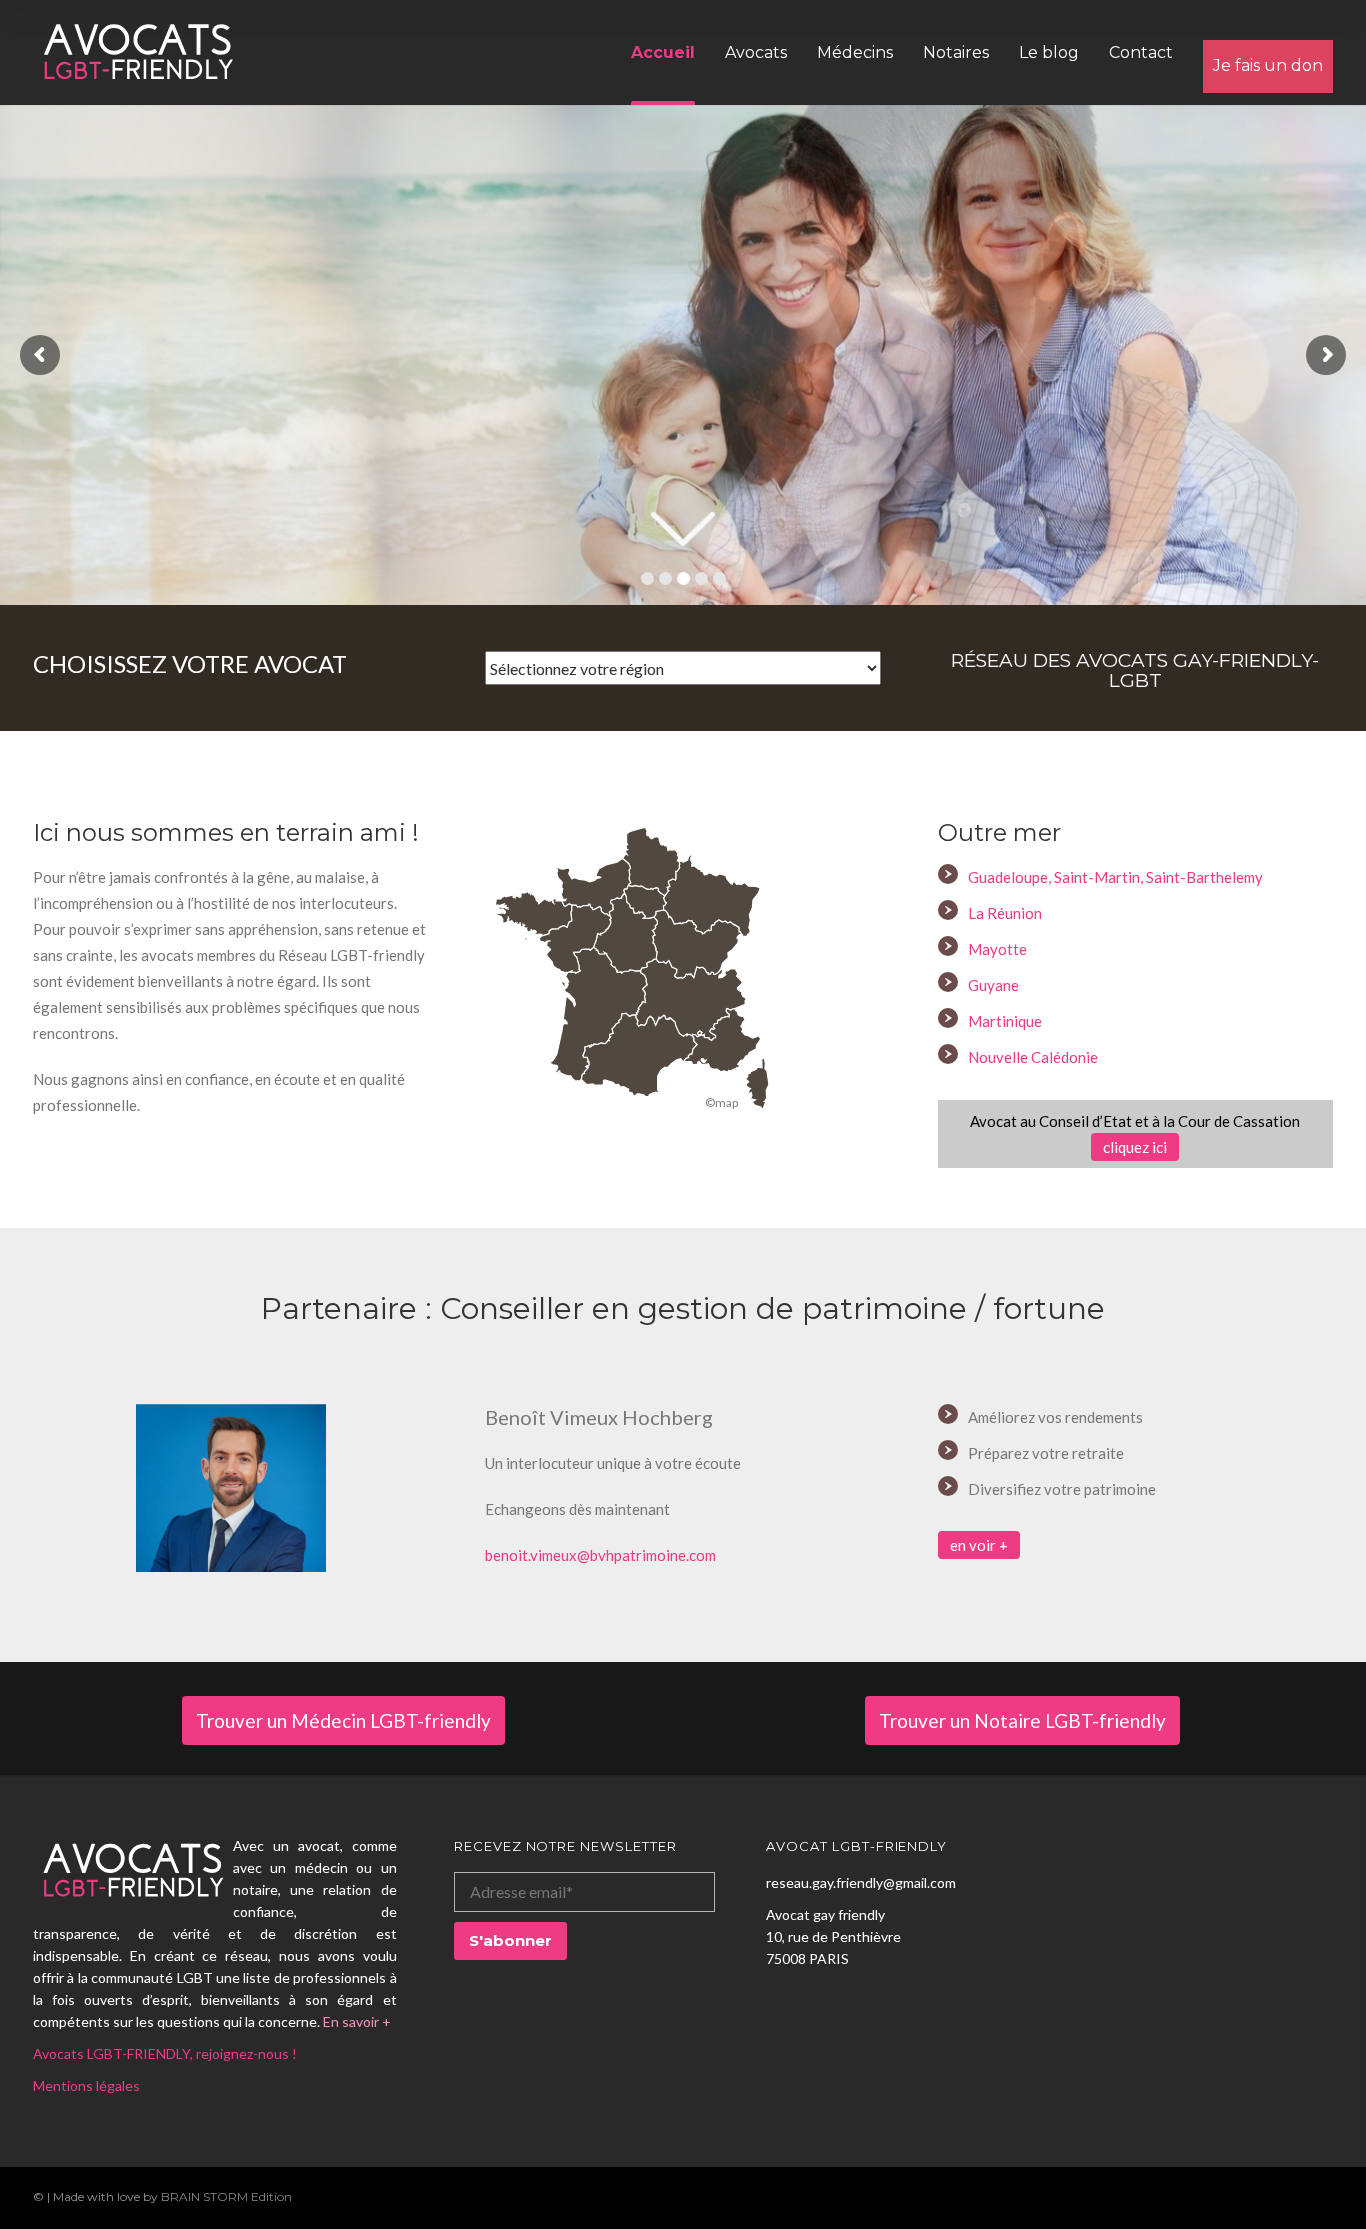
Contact (1141, 52)
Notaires (956, 52)
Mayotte (997, 949)
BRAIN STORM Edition (226, 2196)
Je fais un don (1268, 65)
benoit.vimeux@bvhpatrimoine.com (600, 1555)
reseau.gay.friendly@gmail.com (861, 1882)
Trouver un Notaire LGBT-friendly (1022, 1720)
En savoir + (357, 2021)
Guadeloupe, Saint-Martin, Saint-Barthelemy (1115, 877)
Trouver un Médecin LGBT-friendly (343, 1720)
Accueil (663, 52)
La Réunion (1005, 913)
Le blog (1049, 52)
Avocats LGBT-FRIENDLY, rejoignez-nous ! (165, 2053)
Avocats (756, 52)
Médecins (855, 52)
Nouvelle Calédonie (1033, 1057)
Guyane (993, 985)
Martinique (1005, 1021)
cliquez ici (1135, 1147)
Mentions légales (86, 2085)
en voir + (979, 1545)
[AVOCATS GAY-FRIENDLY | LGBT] (138, 52)
